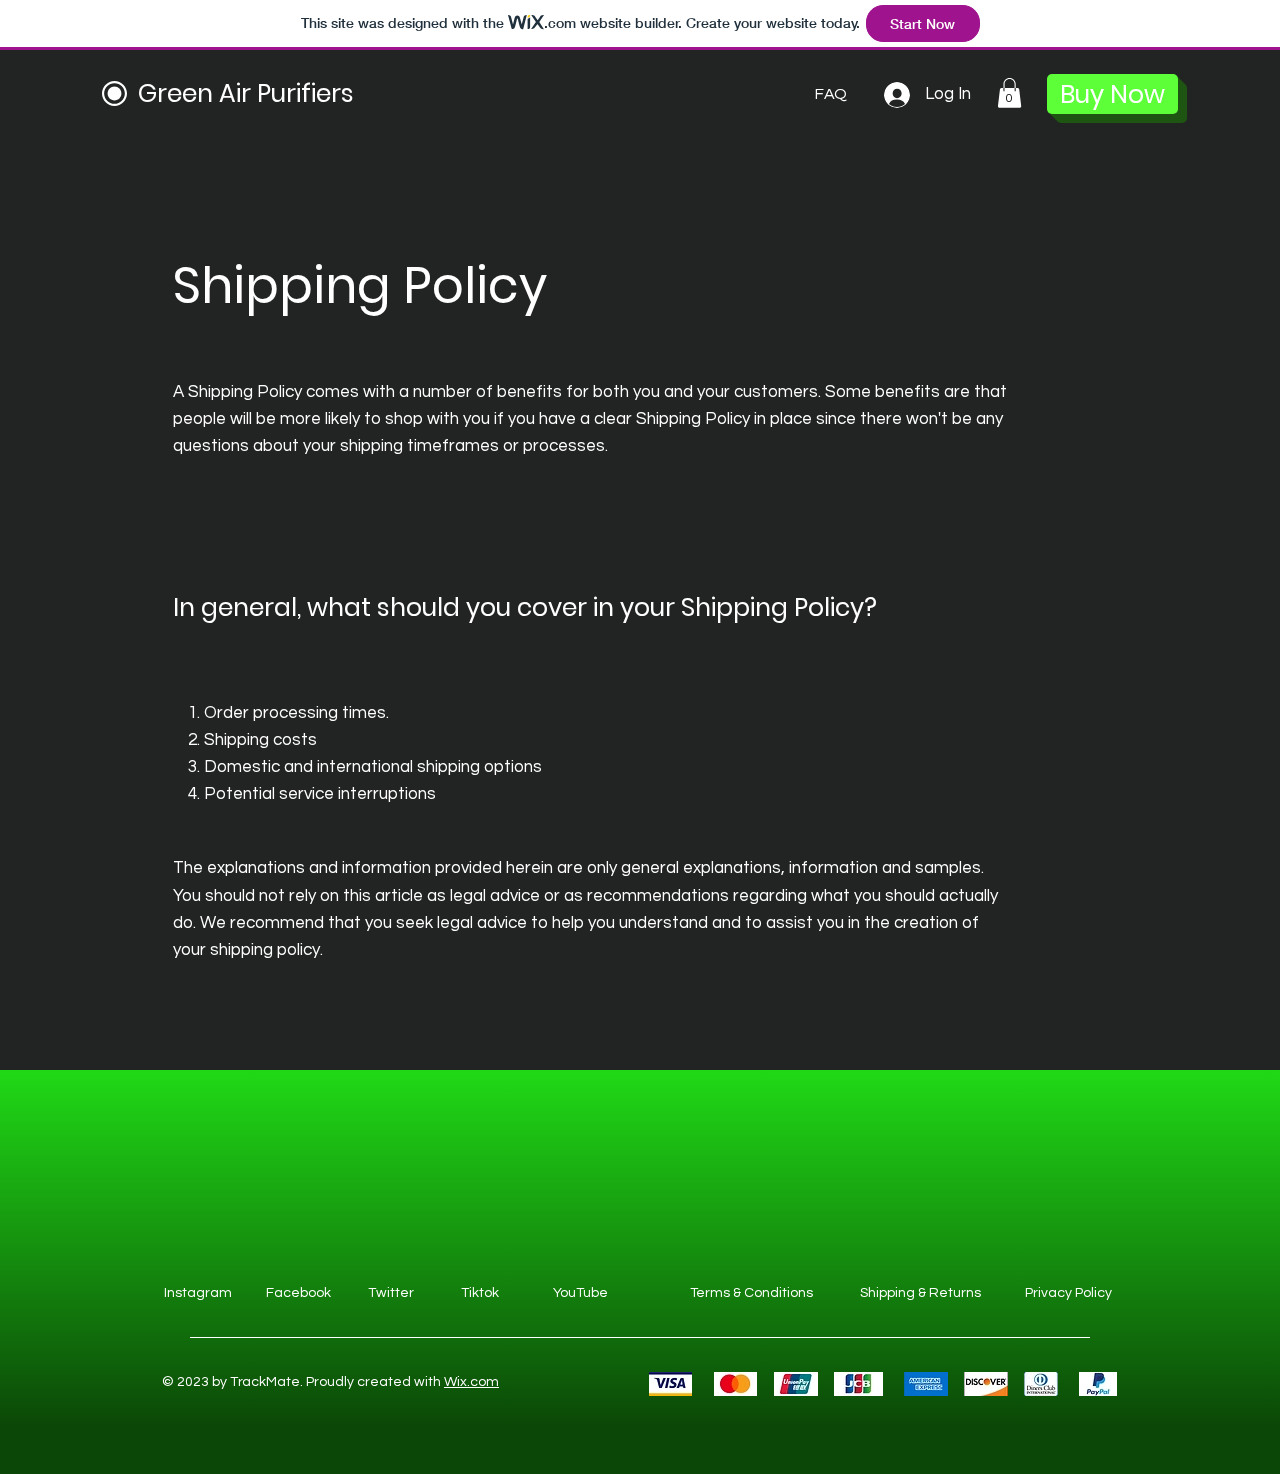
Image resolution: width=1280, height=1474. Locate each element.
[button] (1009, 93)
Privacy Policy (1068, 1293)
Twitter (391, 1293)
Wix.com (471, 1382)
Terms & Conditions (751, 1293)
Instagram (198, 1293)
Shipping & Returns (920, 1293)
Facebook (298, 1293)
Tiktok (480, 1293)
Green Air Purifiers (246, 93)
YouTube (580, 1293)
